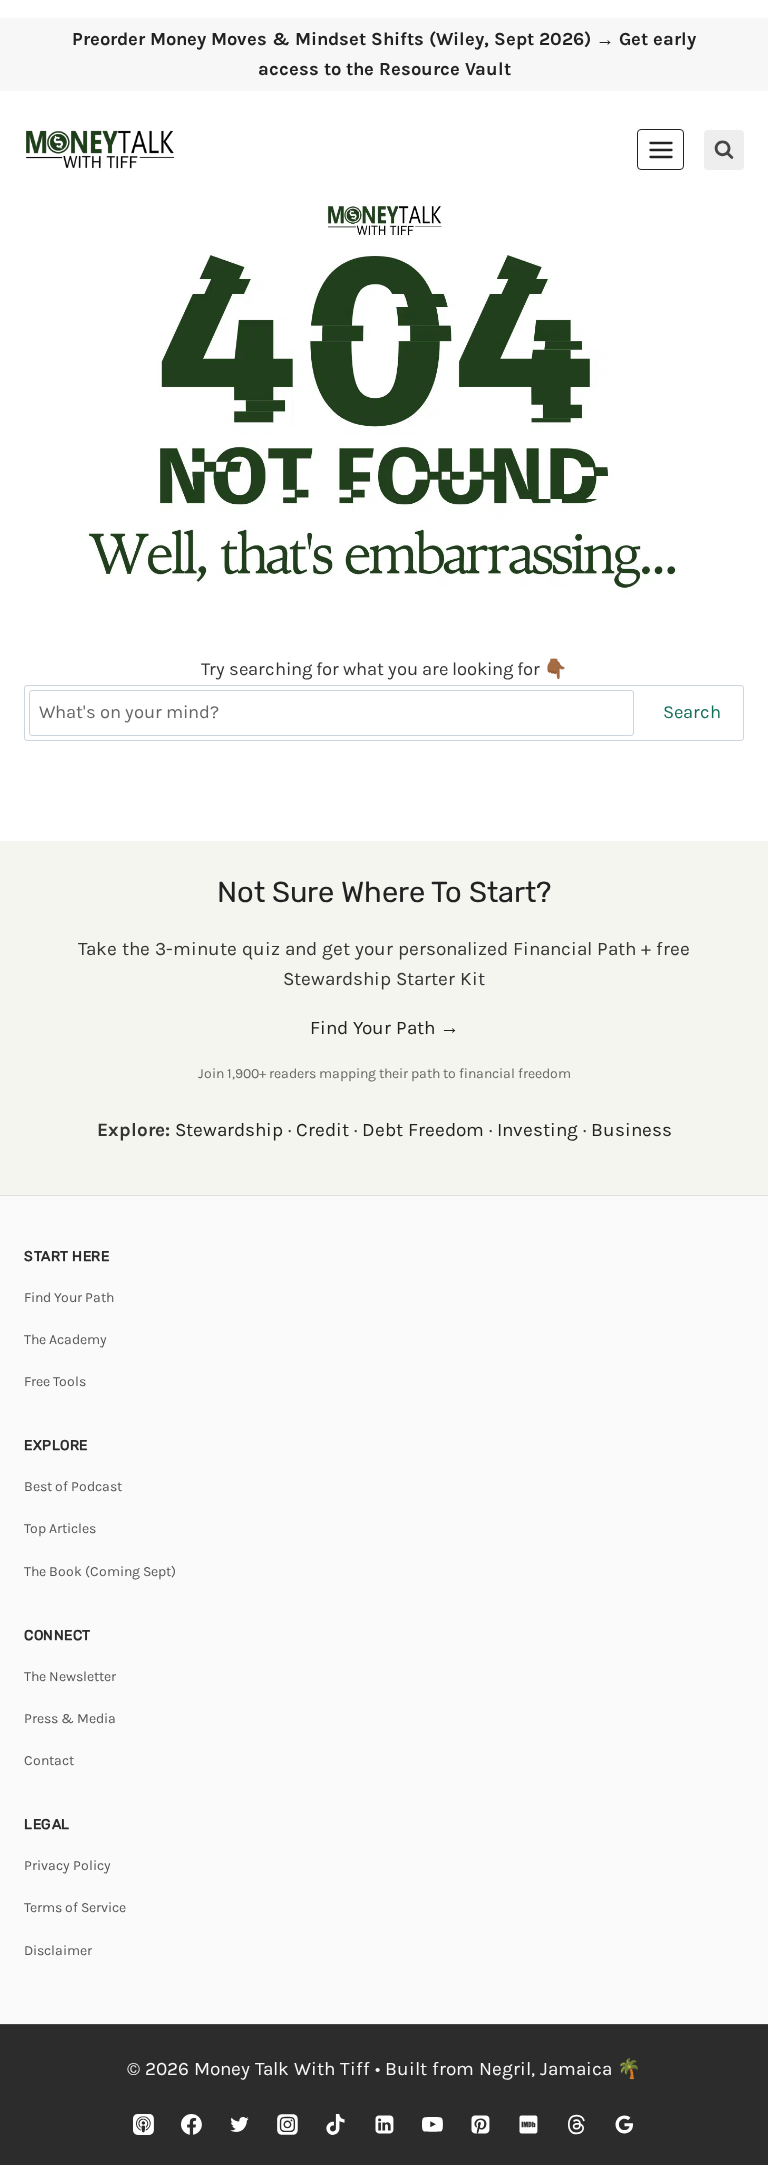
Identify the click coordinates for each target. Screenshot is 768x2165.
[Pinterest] (480, 2124)
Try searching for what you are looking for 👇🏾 (384, 669)
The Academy (65, 1339)
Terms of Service (75, 1907)
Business (631, 1130)
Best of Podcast (73, 1486)
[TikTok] (336, 2124)
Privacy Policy (67, 1865)
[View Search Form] (724, 150)
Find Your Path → (384, 1028)
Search (692, 712)
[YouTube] (432, 2124)
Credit (322, 1130)
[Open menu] (660, 149)
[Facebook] (192, 2124)
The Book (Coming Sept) (100, 1571)
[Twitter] (240, 2124)
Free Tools (55, 1381)
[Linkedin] (384, 2124)
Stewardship (229, 1130)
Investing (537, 1130)
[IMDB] (528, 2124)
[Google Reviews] (624, 2124)
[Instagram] (288, 2124)
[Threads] (576, 2124)
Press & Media (70, 1718)
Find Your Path (69, 1297)
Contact (49, 1760)
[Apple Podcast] (144, 2124)
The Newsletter (70, 1676)
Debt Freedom (423, 1130)
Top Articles (60, 1528)
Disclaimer (58, 1950)
